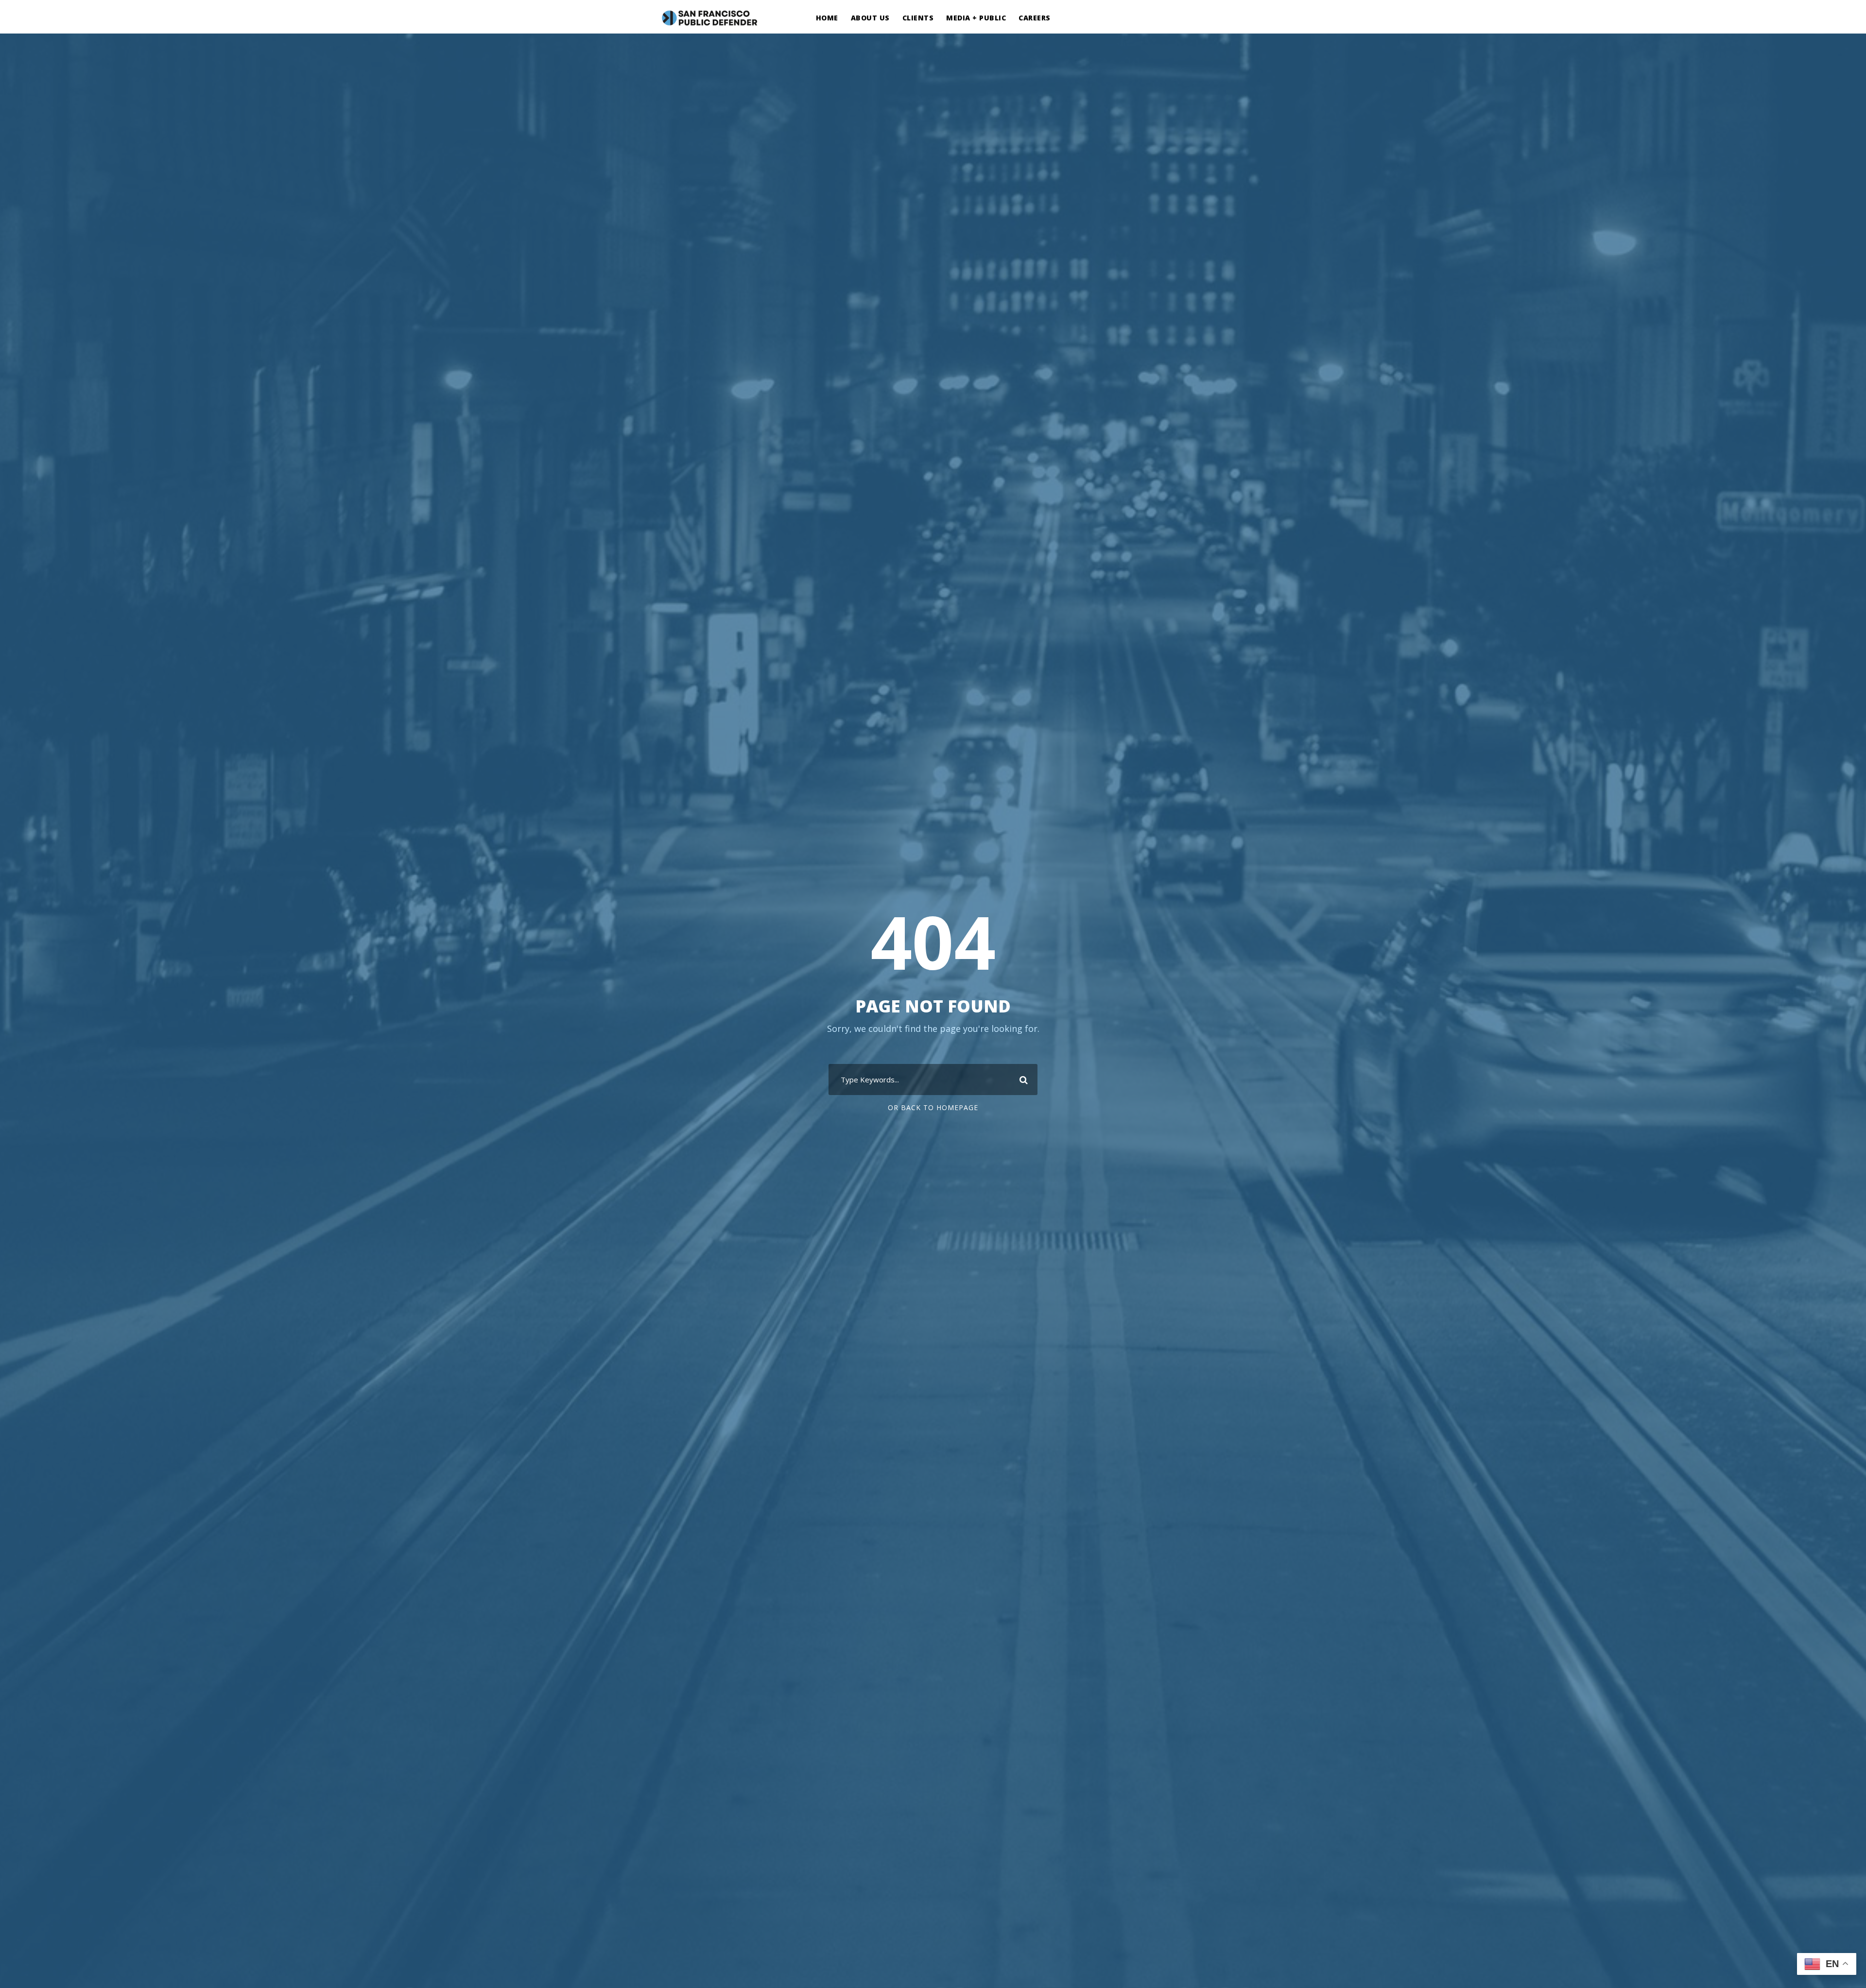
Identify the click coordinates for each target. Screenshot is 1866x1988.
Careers (1035, 18)
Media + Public (976, 18)
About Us (870, 18)
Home (827, 18)
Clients (918, 18)
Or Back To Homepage (933, 1107)
